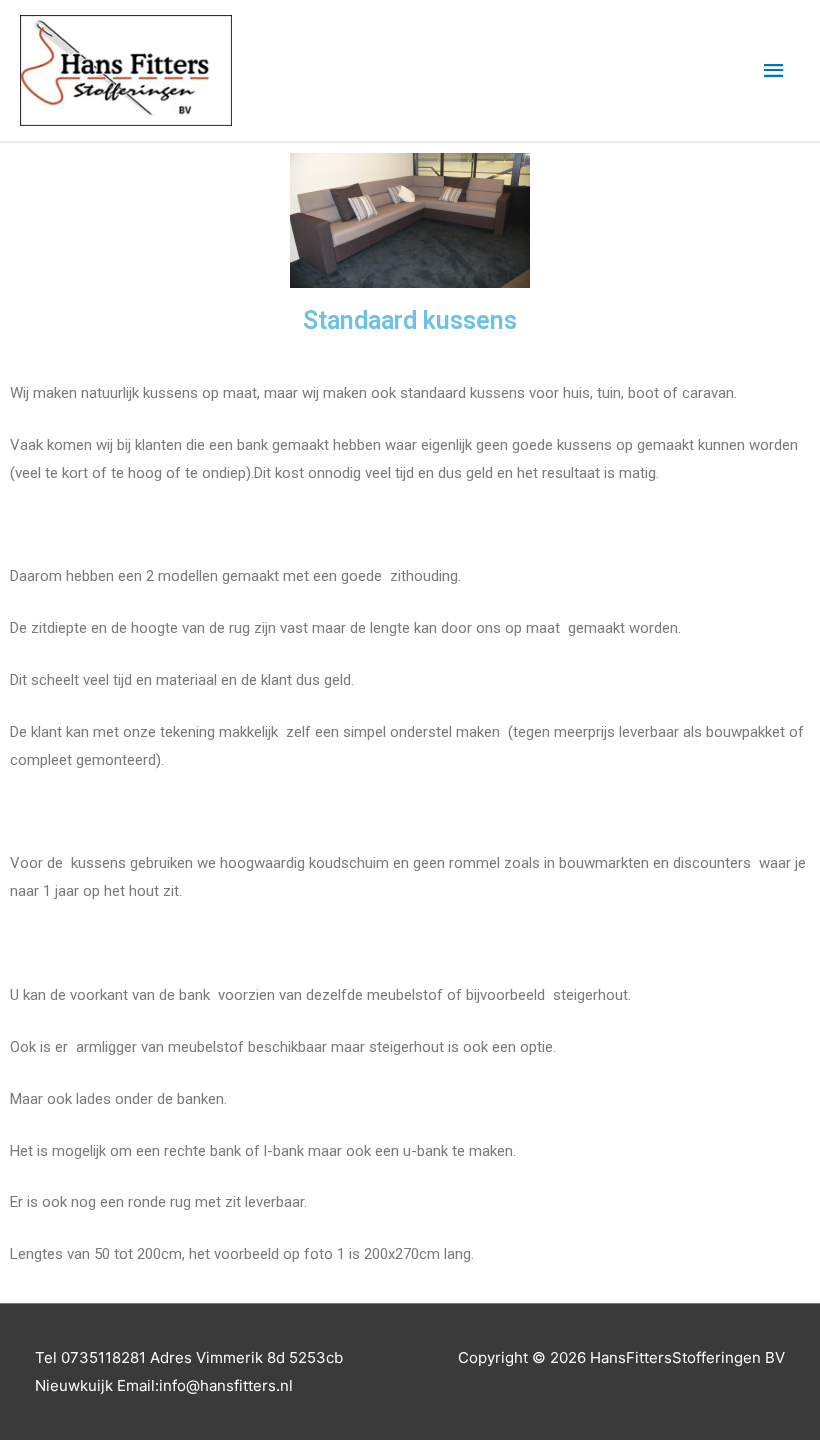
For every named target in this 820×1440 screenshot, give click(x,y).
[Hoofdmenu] (775, 71)
